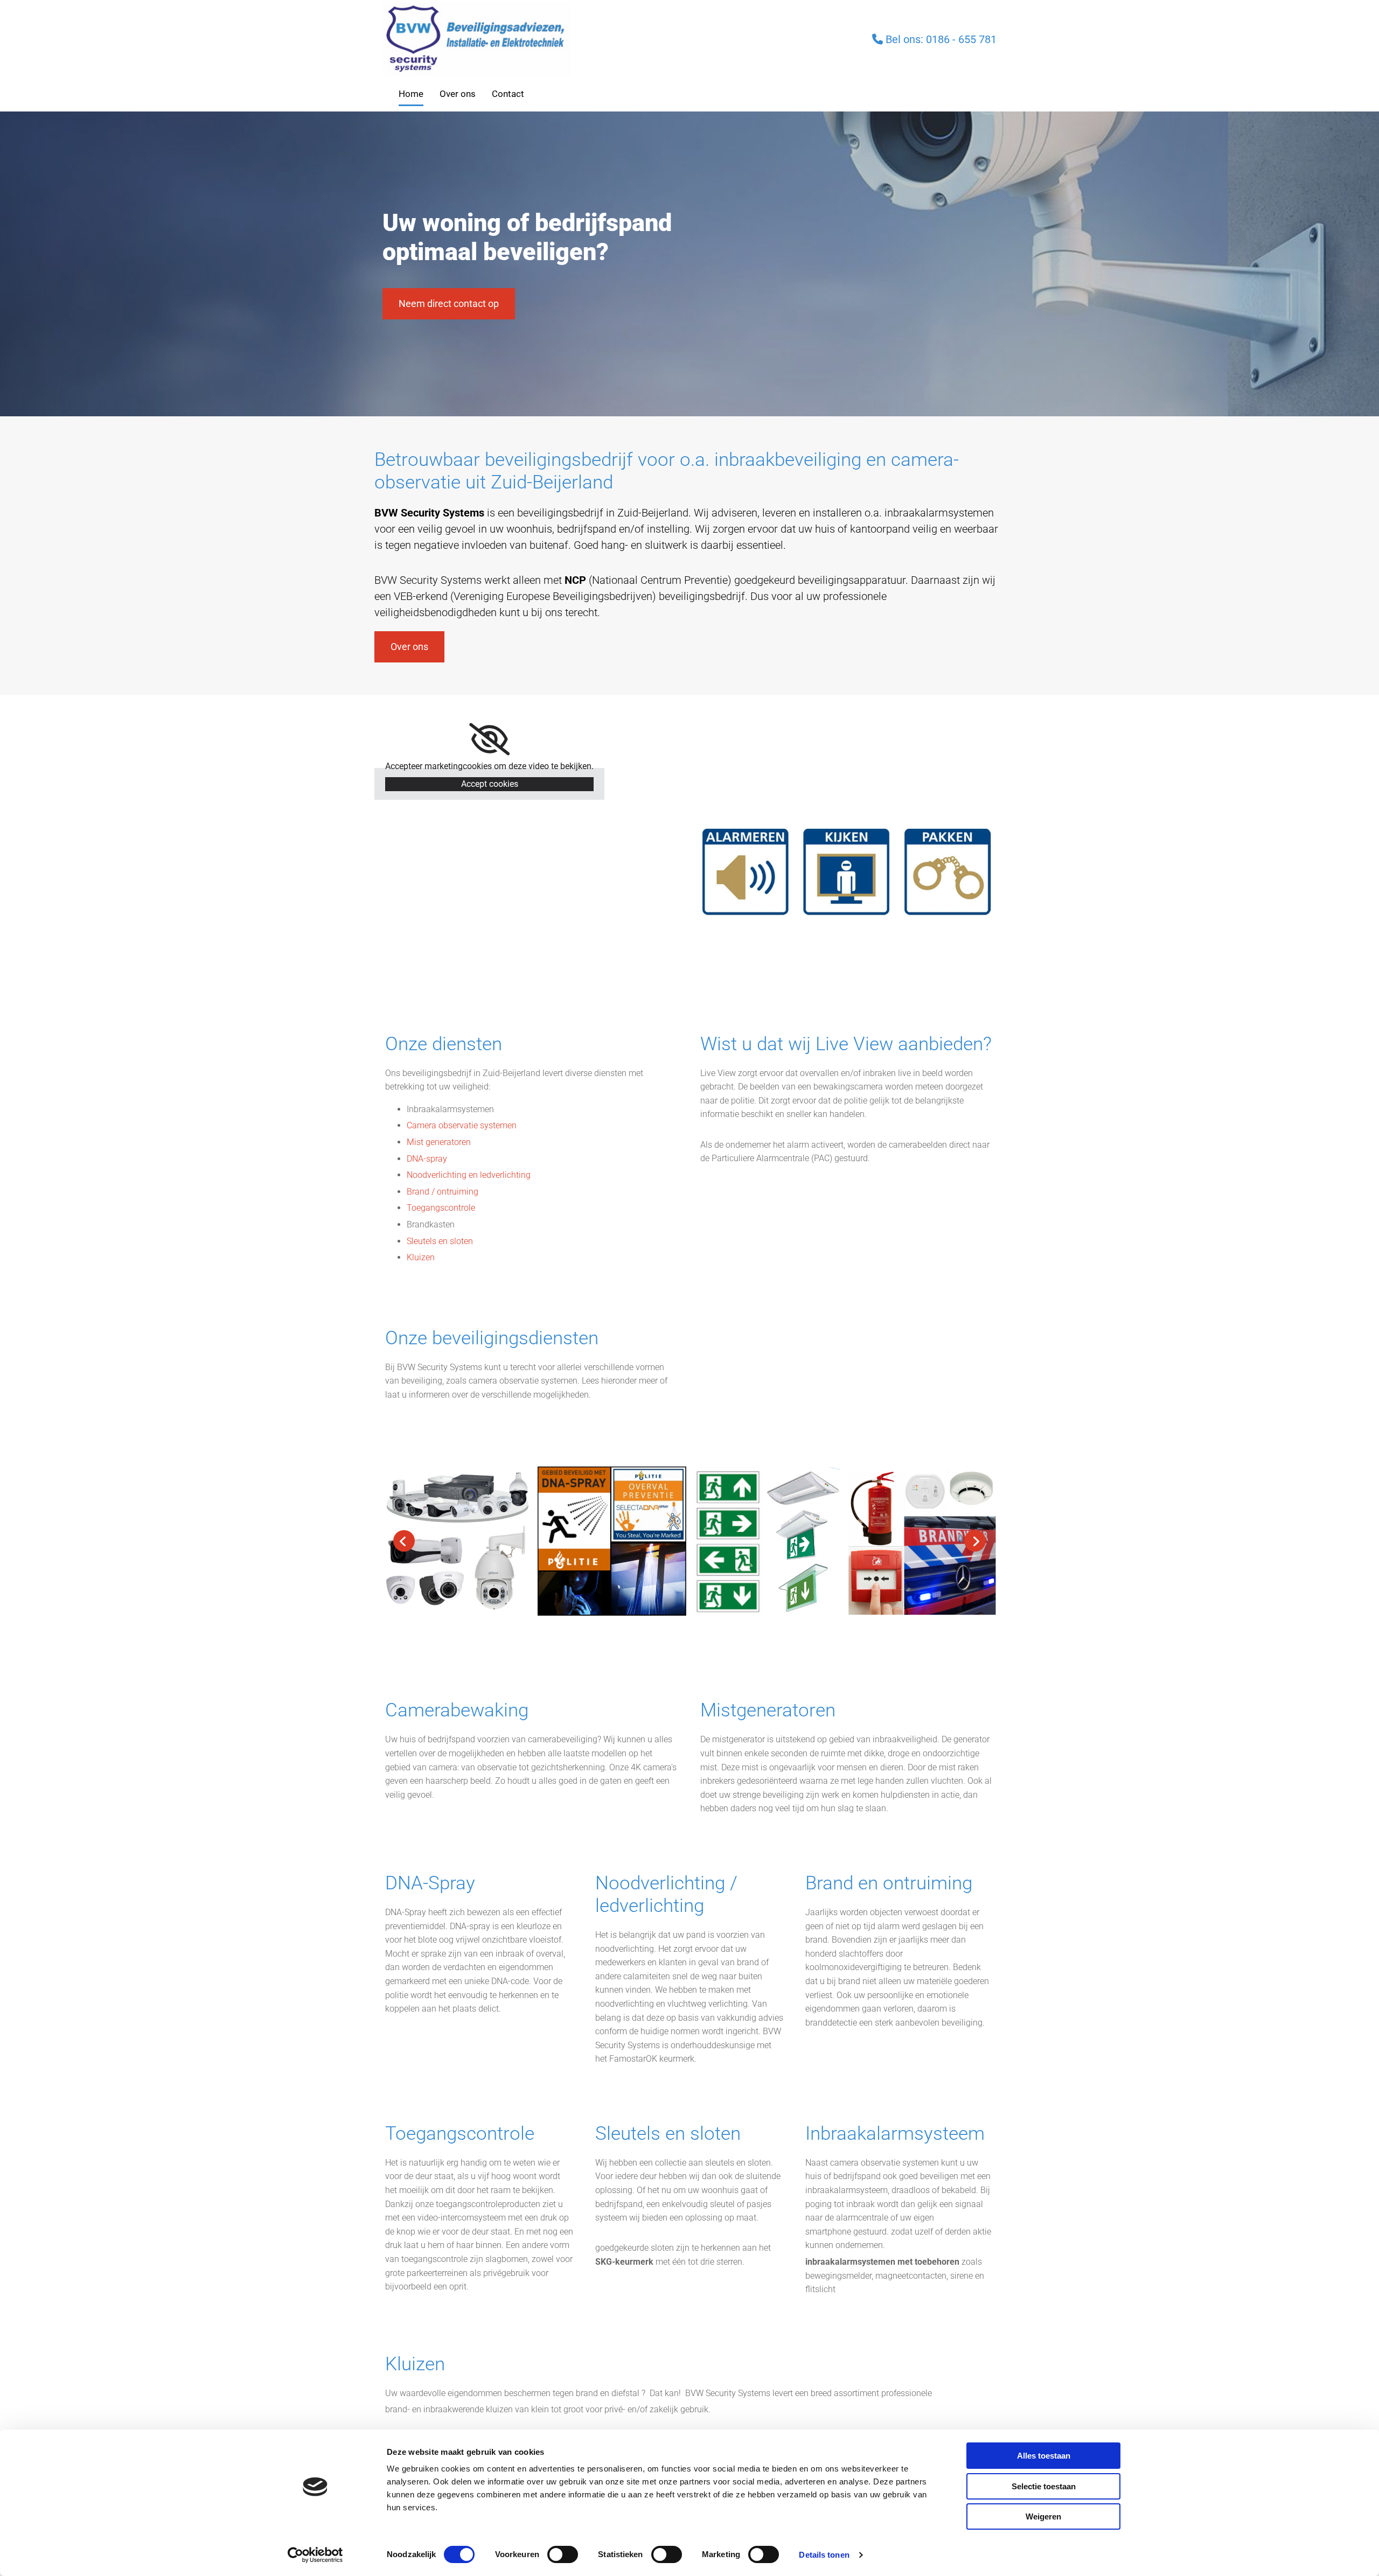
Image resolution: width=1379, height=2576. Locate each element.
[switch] (563, 2554)
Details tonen (824, 2555)
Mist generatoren (439, 1142)
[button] (449, 304)
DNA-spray (427, 1159)
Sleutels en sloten (440, 1241)
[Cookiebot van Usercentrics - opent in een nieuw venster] (315, 2555)
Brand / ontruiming (443, 1192)
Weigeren (1043, 2516)
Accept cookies (490, 784)
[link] (489, 739)
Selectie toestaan (1044, 2486)
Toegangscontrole (441, 1208)
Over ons (458, 94)
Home (411, 94)
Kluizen (421, 1257)
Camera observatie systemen (462, 1125)
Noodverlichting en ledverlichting (469, 1175)
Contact (508, 94)
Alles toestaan (1044, 2456)
